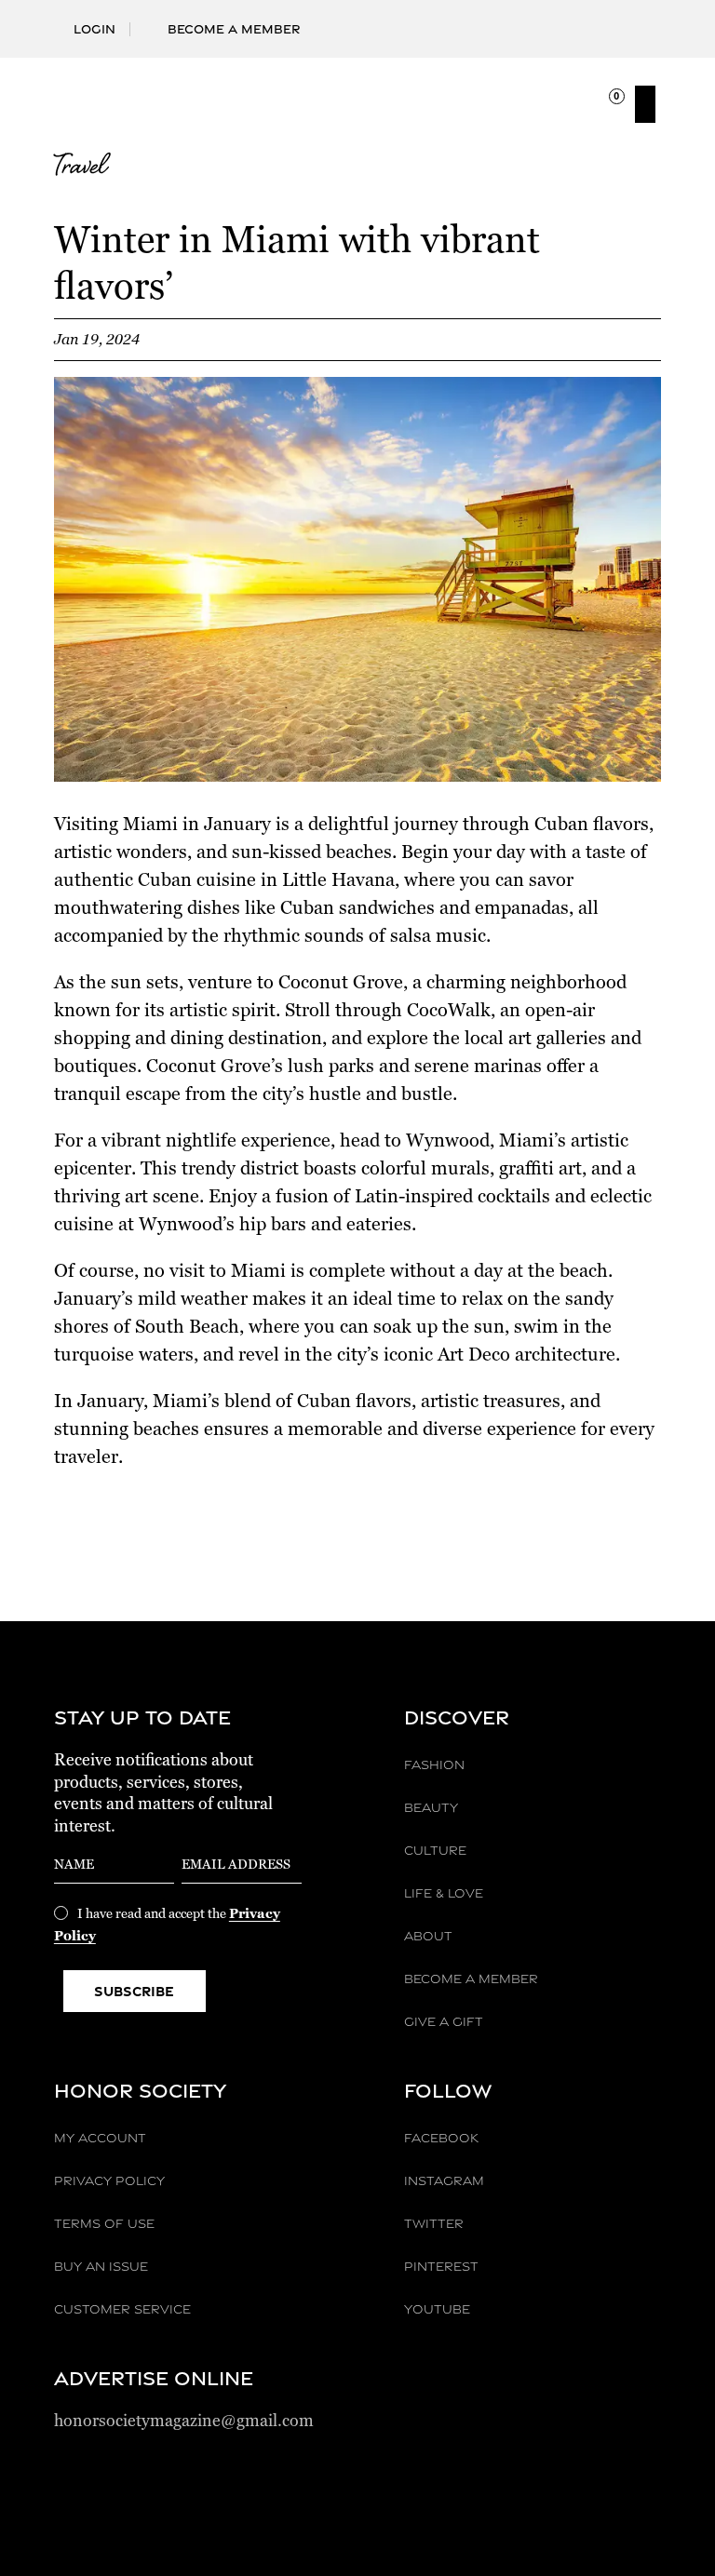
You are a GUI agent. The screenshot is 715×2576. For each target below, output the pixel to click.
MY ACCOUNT (100, 2138)
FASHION (434, 1764)
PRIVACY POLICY (109, 2180)
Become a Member (234, 29)
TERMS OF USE (104, 2223)
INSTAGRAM (444, 2180)
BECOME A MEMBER (471, 1979)
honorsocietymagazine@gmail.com (184, 2420)
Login (94, 29)
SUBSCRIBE (134, 1991)
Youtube (437, 2309)
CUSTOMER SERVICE (122, 2309)
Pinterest (441, 2266)
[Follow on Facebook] (527, 20)
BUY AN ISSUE (101, 2266)
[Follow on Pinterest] (616, 20)
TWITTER (434, 2223)
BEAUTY (431, 1807)
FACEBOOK (441, 2138)
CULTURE (435, 1850)
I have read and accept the (167, 1925)
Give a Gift (444, 2021)
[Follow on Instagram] (557, 20)
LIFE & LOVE (444, 1893)
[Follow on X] (587, 20)
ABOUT (428, 1936)
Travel (80, 169)
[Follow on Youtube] (646, 20)
